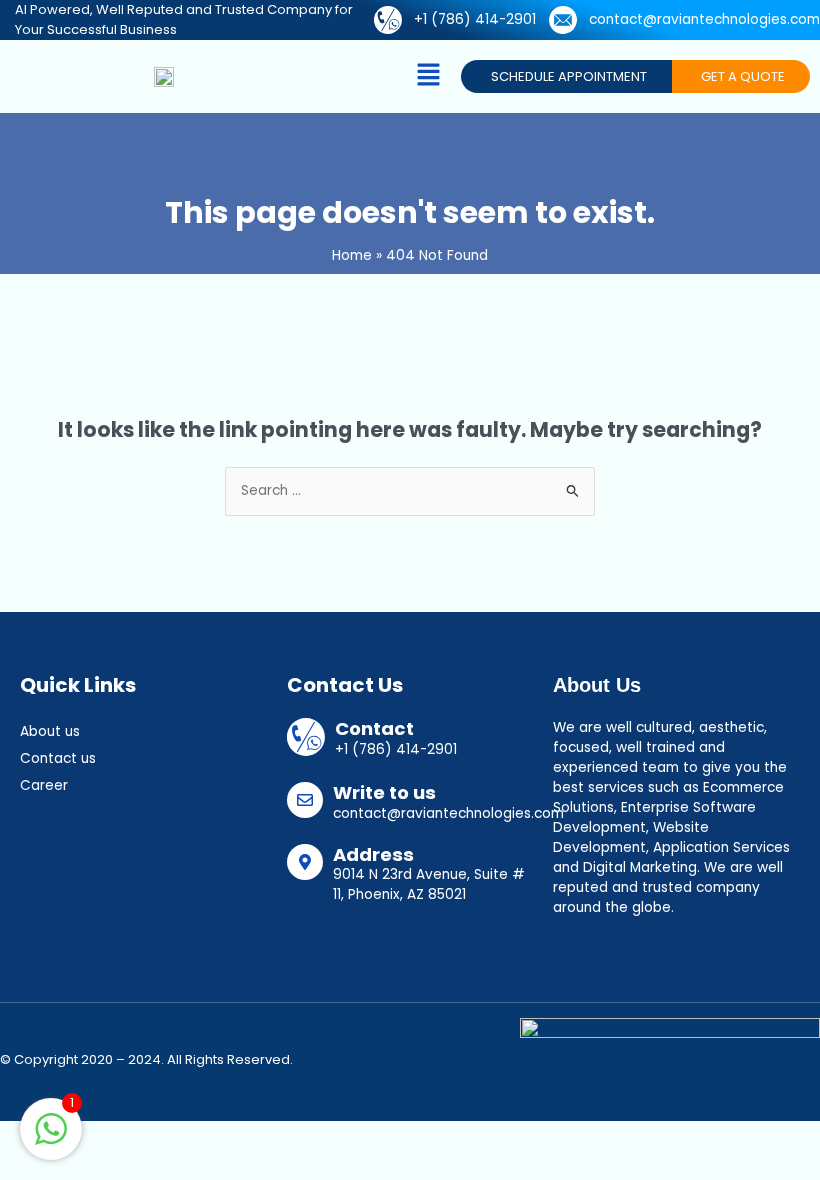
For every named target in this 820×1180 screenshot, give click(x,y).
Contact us (58, 758)
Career (44, 785)
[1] (51, 1140)
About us (50, 731)
